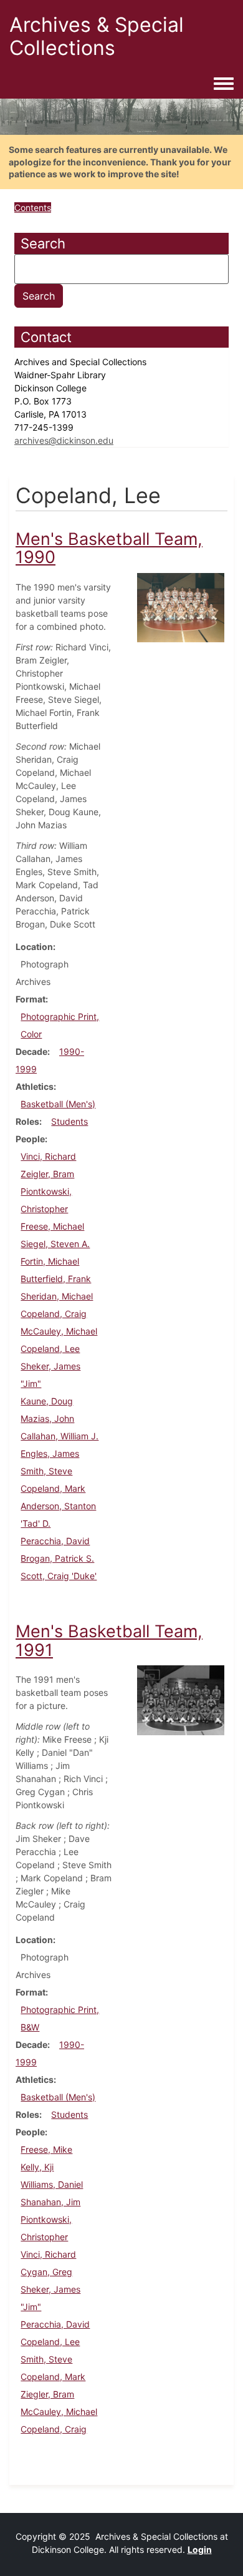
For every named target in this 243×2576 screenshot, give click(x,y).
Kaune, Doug (47, 1401)
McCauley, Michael (59, 1331)
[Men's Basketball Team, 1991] (181, 1699)
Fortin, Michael (50, 1261)
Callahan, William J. (60, 1436)
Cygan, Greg (46, 2272)
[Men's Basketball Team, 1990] (181, 606)
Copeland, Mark (53, 1488)
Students (69, 1121)
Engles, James (50, 1453)
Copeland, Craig (54, 1314)
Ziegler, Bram (47, 2394)
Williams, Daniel (52, 2184)
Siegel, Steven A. (55, 1244)
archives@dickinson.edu (64, 440)
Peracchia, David (55, 1541)
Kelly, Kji (37, 2167)
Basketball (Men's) (58, 1104)
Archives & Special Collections (97, 36)
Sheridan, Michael (57, 1296)
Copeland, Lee (50, 1349)
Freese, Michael (52, 1226)
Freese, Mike (46, 2149)
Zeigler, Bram (47, 1174)
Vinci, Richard (48, 1156)
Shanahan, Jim (50, 2202)
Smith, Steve (46, 1471)
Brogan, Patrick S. (57, 1558)
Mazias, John (47, 1418)
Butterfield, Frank (56, 1279)
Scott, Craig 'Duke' (59, 1576)
